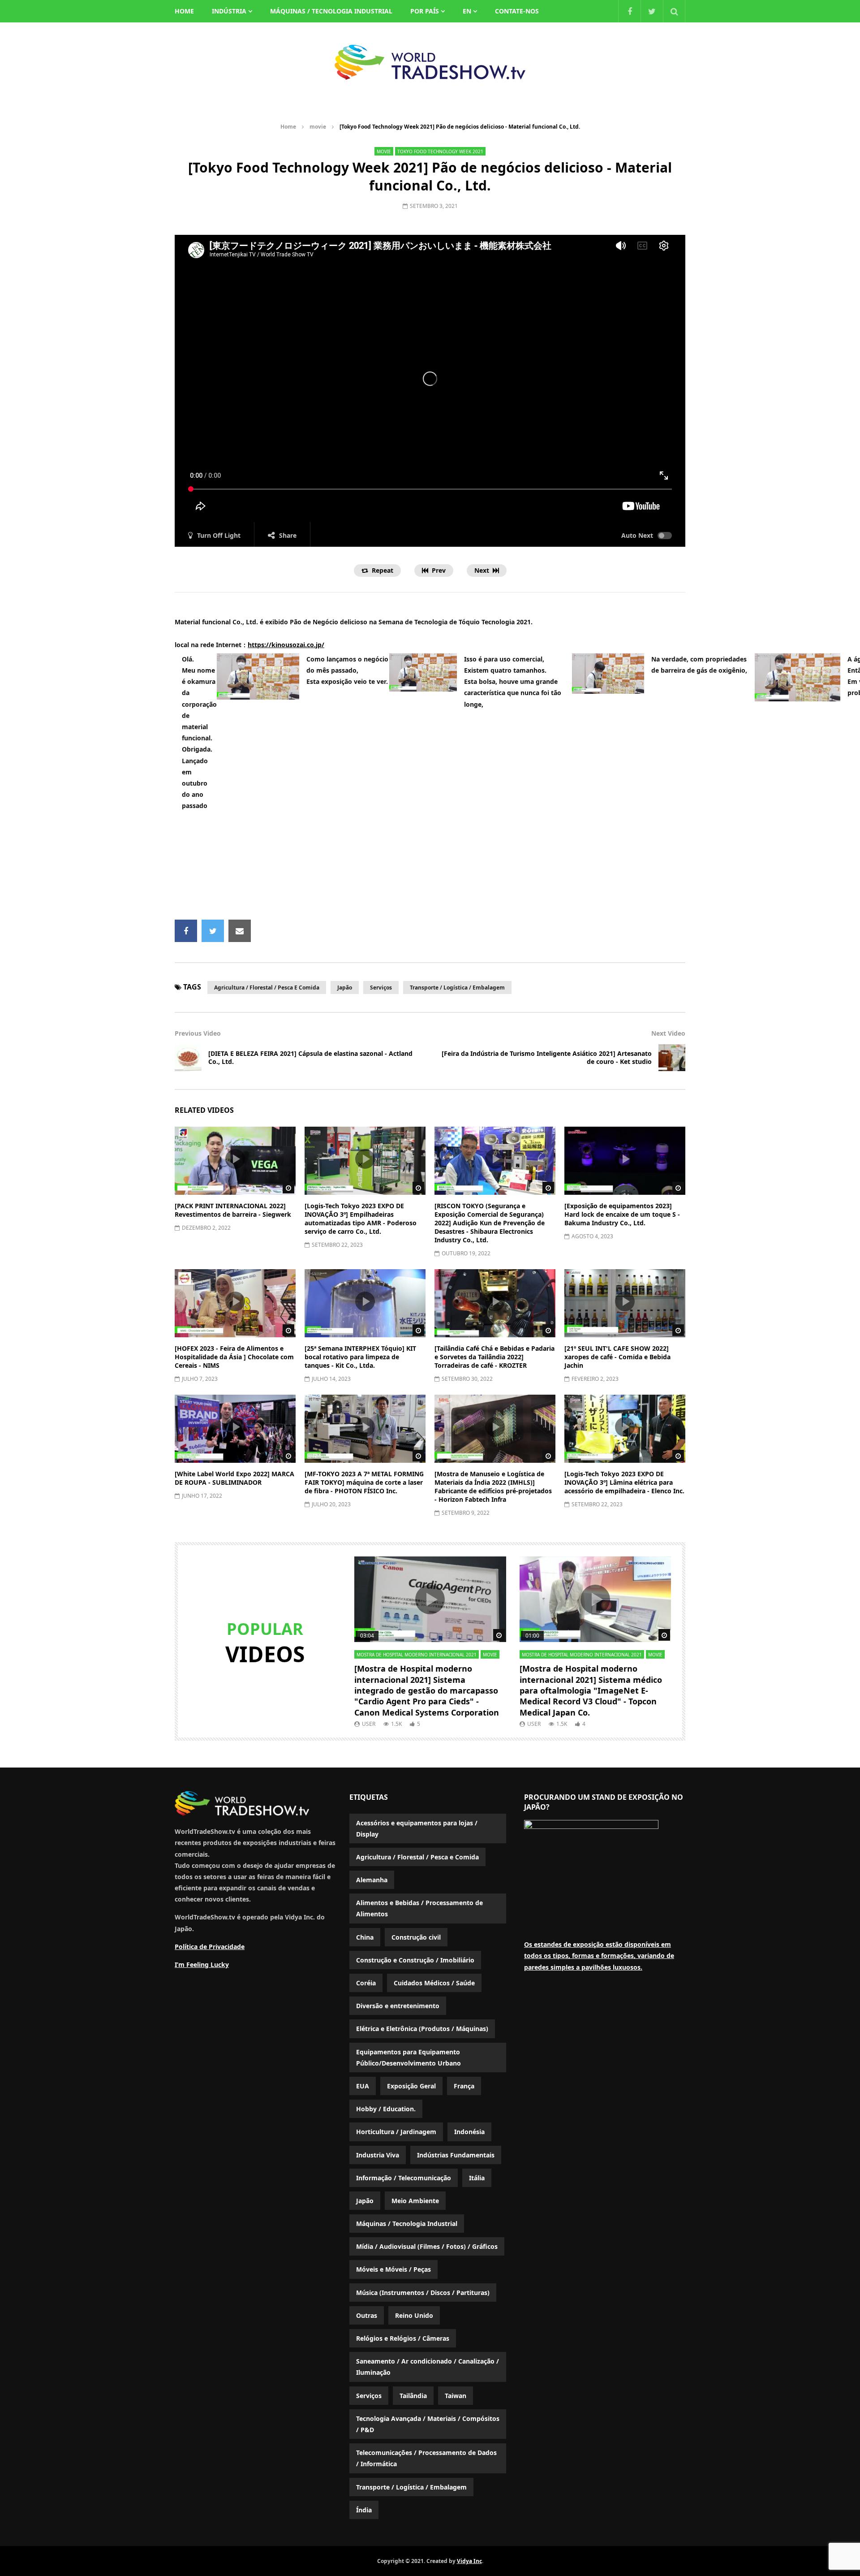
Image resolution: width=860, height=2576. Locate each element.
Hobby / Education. (386, 2109)
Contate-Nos (517, 11)
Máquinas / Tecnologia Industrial (331, 11)
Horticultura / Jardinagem (396, 2132)
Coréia (366, 1983)
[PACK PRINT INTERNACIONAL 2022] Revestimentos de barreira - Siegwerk (233, 1210)
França (464, 2086)
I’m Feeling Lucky (202, 1964)
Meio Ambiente (415, 2201)
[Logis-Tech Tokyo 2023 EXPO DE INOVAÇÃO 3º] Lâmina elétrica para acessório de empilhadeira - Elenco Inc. (624, 1482)
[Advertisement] (430, 869)
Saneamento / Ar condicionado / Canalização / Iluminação (428, 2367)
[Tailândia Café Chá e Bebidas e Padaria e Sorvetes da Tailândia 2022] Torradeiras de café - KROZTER (494, 1357)
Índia (364, 2510)
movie (318, 127)
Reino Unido (414, 2315)
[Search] (674, 11)
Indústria (229, 11)
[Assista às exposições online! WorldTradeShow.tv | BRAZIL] (430, 62)
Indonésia (469, 2132)
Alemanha (372, 1880)
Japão (345, 988)
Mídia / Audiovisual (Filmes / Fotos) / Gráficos (427, 2246)
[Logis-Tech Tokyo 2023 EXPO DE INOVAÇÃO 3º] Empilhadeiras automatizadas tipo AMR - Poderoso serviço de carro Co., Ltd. (361, 1219)
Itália (477, 2178)
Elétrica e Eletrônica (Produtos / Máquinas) (422, 2029)
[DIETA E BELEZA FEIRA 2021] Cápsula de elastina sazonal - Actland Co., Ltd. (310, 1058)
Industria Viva (378, 2155)
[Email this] (240, 931)
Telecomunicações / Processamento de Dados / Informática (426, 2458)
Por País (425, 11)
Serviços (381, 988)
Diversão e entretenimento (398, 2006)
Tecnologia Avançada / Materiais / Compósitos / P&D (428, 2424)
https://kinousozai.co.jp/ (286, 645)
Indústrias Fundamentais (456, 2155)
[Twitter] (652, 11)
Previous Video (198, 1033)
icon (235, 1159)
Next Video (668, 1033)
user (369, 1724)
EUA (363, 2086)
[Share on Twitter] (213, 931)
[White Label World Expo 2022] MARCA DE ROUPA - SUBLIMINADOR (234, 1478)
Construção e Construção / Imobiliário (415, 1960)
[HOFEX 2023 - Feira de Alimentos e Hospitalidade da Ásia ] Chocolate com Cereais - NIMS (234, 1357)
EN (467, 11)
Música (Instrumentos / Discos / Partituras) (423, 2293)
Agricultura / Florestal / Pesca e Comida (267, 988)
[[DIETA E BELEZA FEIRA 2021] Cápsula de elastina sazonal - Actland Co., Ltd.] (188, 1058)
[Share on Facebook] (186, 931)
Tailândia (413, 2396)
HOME (184, 11)
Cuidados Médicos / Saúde (434, 1983)
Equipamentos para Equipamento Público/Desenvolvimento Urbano (408, 2057)
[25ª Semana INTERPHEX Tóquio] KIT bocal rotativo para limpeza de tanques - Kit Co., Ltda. (360, 1357)
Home (288, 127)
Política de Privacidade (210, 1947)
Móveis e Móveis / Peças (393, 2269)
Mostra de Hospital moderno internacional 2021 (417, 1655)
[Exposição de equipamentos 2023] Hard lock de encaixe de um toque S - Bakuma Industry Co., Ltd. (622, 1214)
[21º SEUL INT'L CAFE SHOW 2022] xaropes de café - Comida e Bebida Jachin (617, 1357)
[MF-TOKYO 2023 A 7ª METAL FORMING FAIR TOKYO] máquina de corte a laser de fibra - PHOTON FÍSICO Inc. (364, 1482)
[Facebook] (629, 11)
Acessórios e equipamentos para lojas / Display (417, 1828)
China (365, 1937)
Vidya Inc (469, 2561)
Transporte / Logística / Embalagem (457, 988)
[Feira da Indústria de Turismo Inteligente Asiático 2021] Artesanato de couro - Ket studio (547, 1058)
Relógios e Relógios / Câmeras (403, 2338)
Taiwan (456, 2396)
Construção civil (416, 1937)
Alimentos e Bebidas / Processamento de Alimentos (419, 1908)
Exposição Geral (411, 2086)
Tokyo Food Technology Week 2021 (440, 151)
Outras (367, 2315)
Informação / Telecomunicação (404, 2178)
